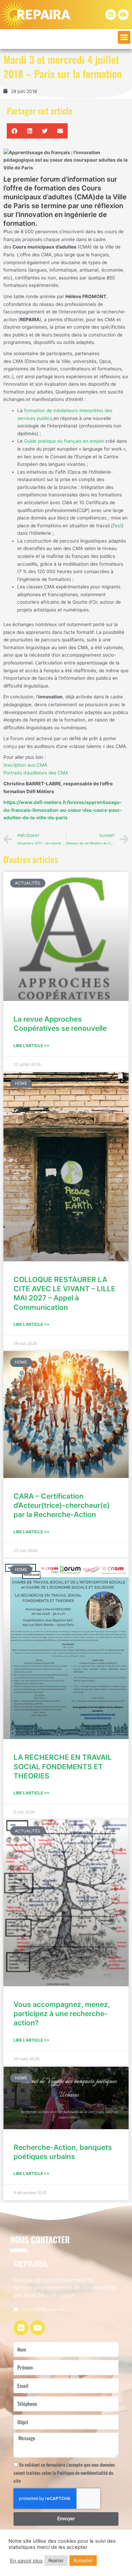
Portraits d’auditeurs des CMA (36, 773)
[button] (124, 37)
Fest (117, 526)
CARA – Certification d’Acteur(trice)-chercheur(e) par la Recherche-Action (62, 1505)
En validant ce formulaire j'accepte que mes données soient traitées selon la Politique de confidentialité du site (64, 2473)
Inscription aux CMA (25, 765)
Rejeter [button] (56, 2560)
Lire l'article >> (31, 1046)
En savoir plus (26, 2561)
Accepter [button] (83, 2560)
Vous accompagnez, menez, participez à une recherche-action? (62, 2014)
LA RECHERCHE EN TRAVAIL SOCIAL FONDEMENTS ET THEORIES (63, 1767)
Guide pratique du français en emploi (64, 441)
